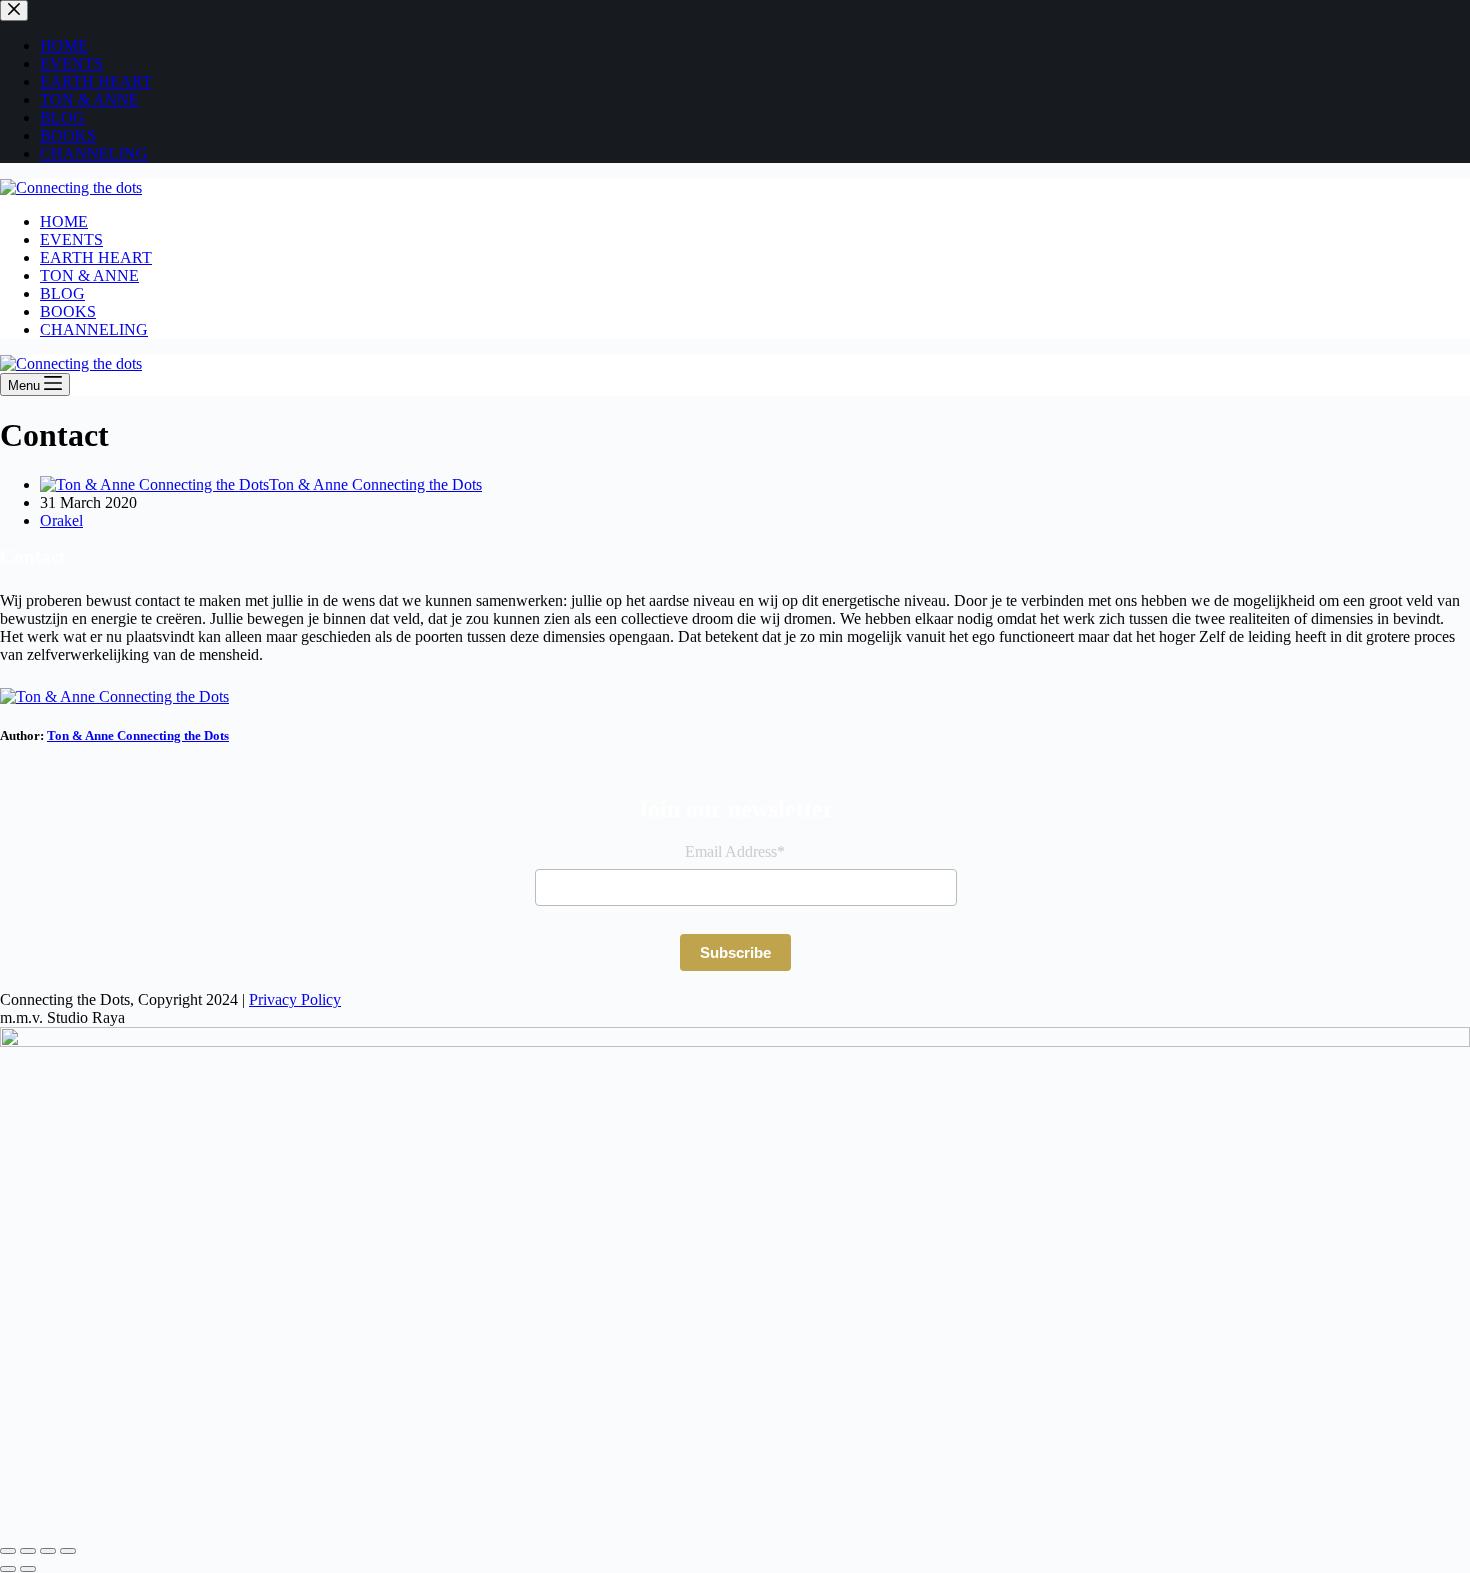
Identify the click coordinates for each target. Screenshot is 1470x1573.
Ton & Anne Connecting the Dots (138, 735)
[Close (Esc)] (68, 1551)
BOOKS (68, 311)
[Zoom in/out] (8, 1551)
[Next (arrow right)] (28, 1569)
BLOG (62, 293)
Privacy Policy (295, 999)
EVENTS (71, 239)
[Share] (48, 1551)
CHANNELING (94, 329)
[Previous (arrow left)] (8, 1569)
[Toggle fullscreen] (28, 1551)
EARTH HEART (96, 257)
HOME (64, 221)
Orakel (61, 520)
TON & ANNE (89, 275)
